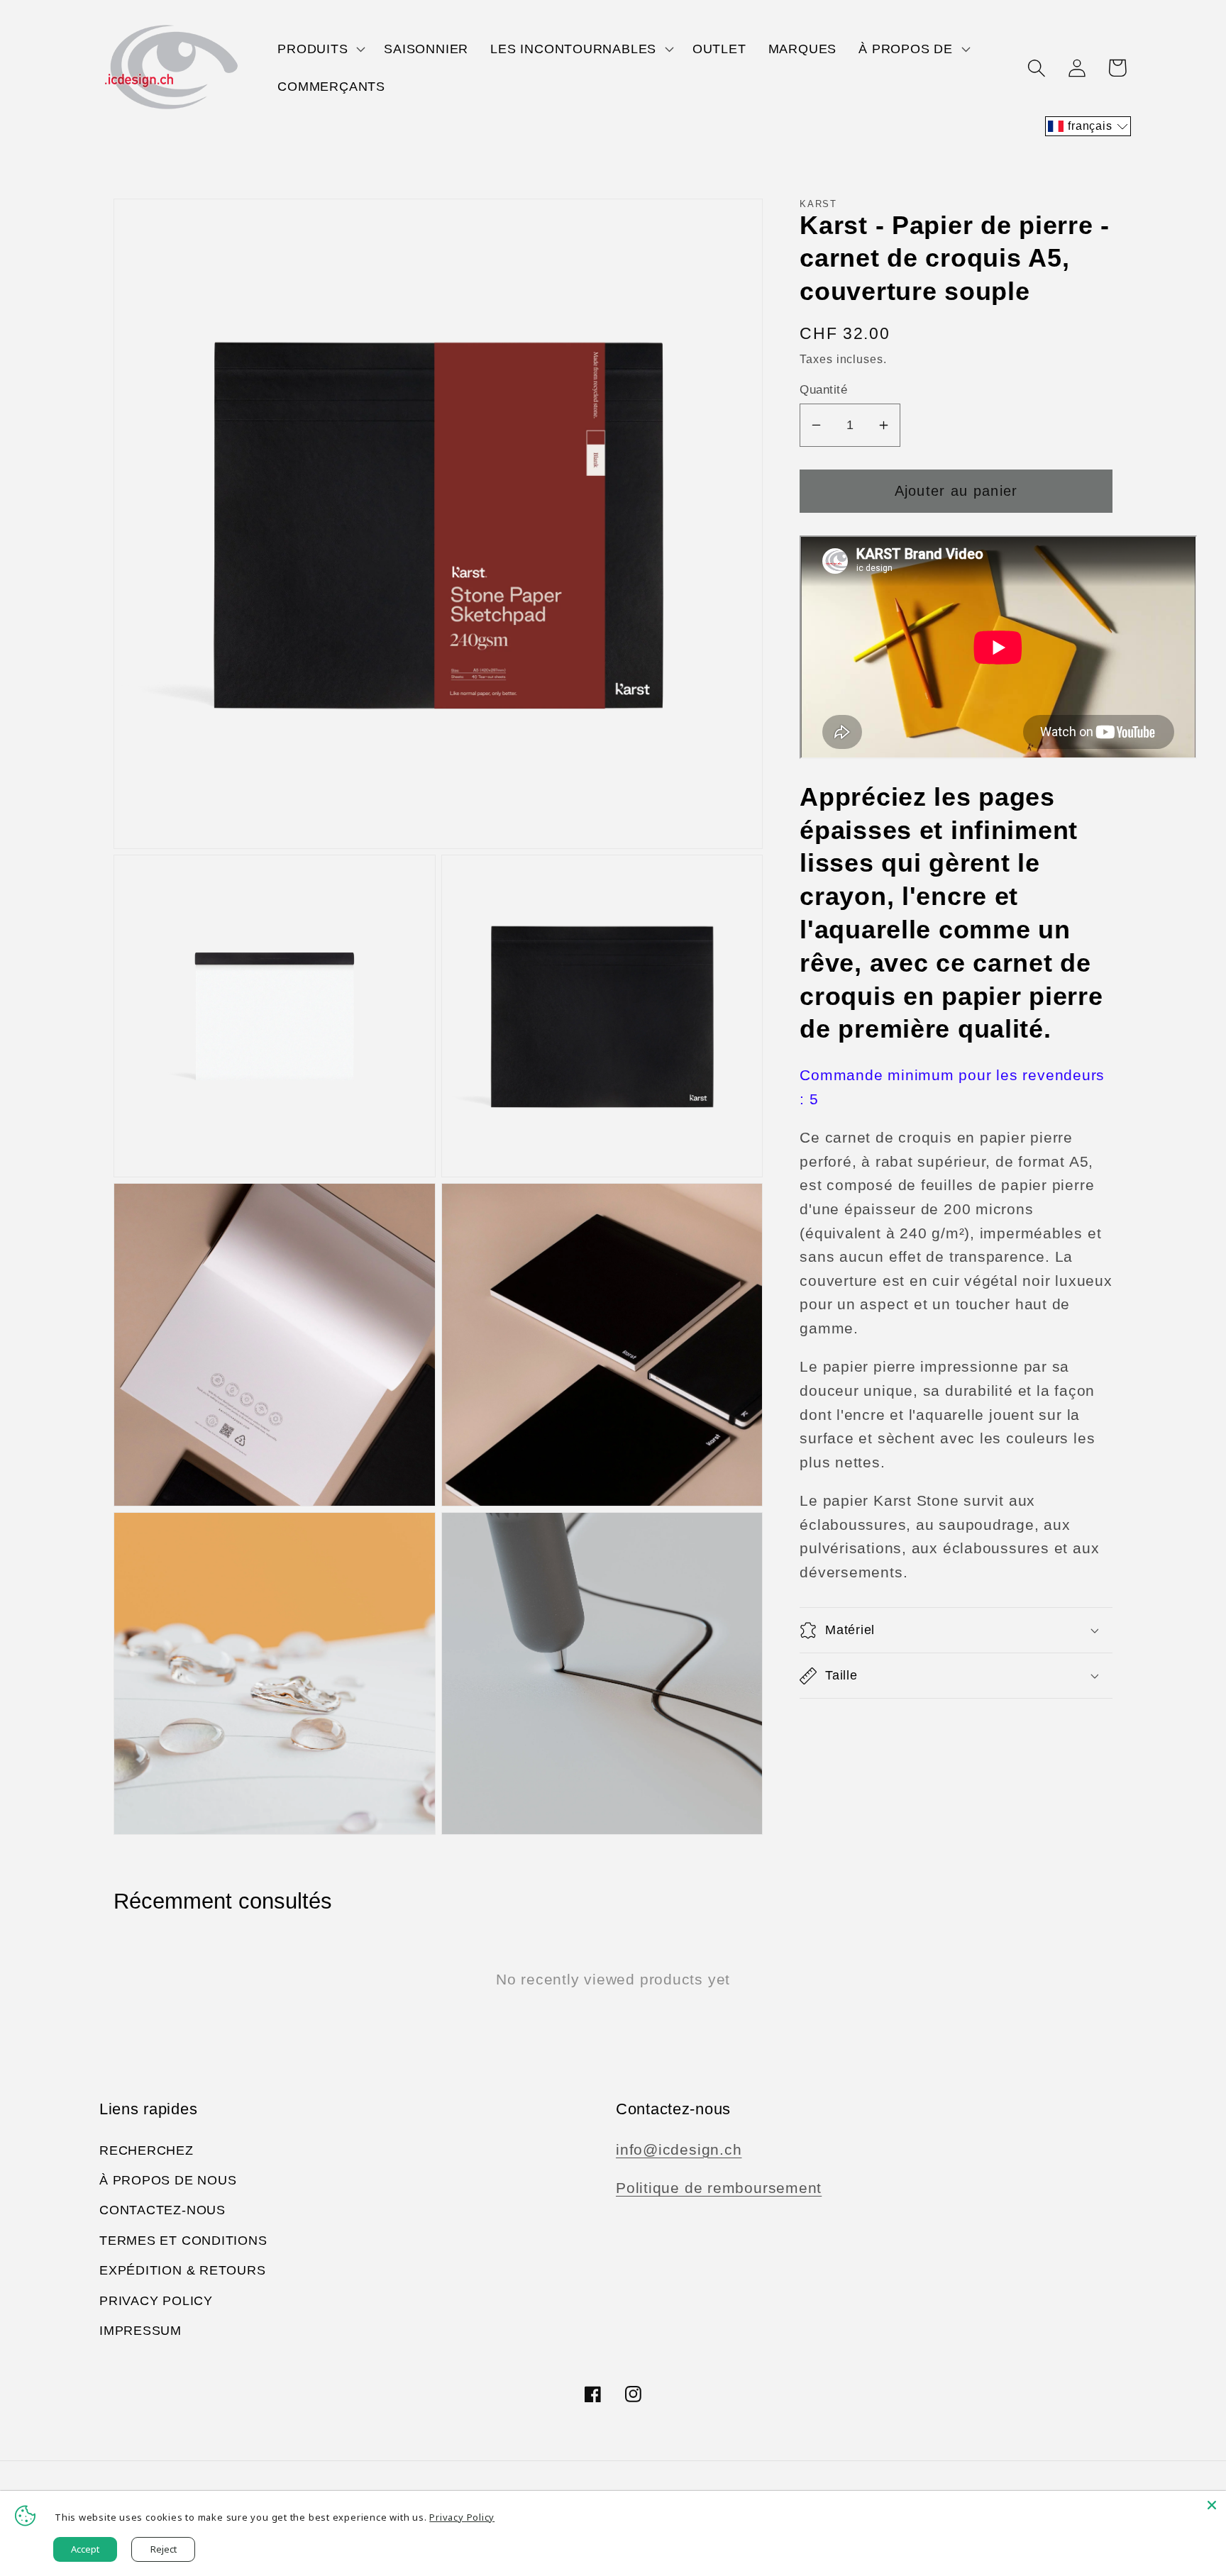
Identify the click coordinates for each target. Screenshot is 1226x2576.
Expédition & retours (183, 2270)
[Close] (1212, 2505)
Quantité (823, 390)
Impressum (140, 2331)
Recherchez (147, 2150)
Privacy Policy (156, 2301)
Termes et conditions (183, 2241)
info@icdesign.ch (679, 2149)
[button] (320, 49)
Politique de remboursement (719, 2188)
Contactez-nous (162, 2210)
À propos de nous (168, 2180)
